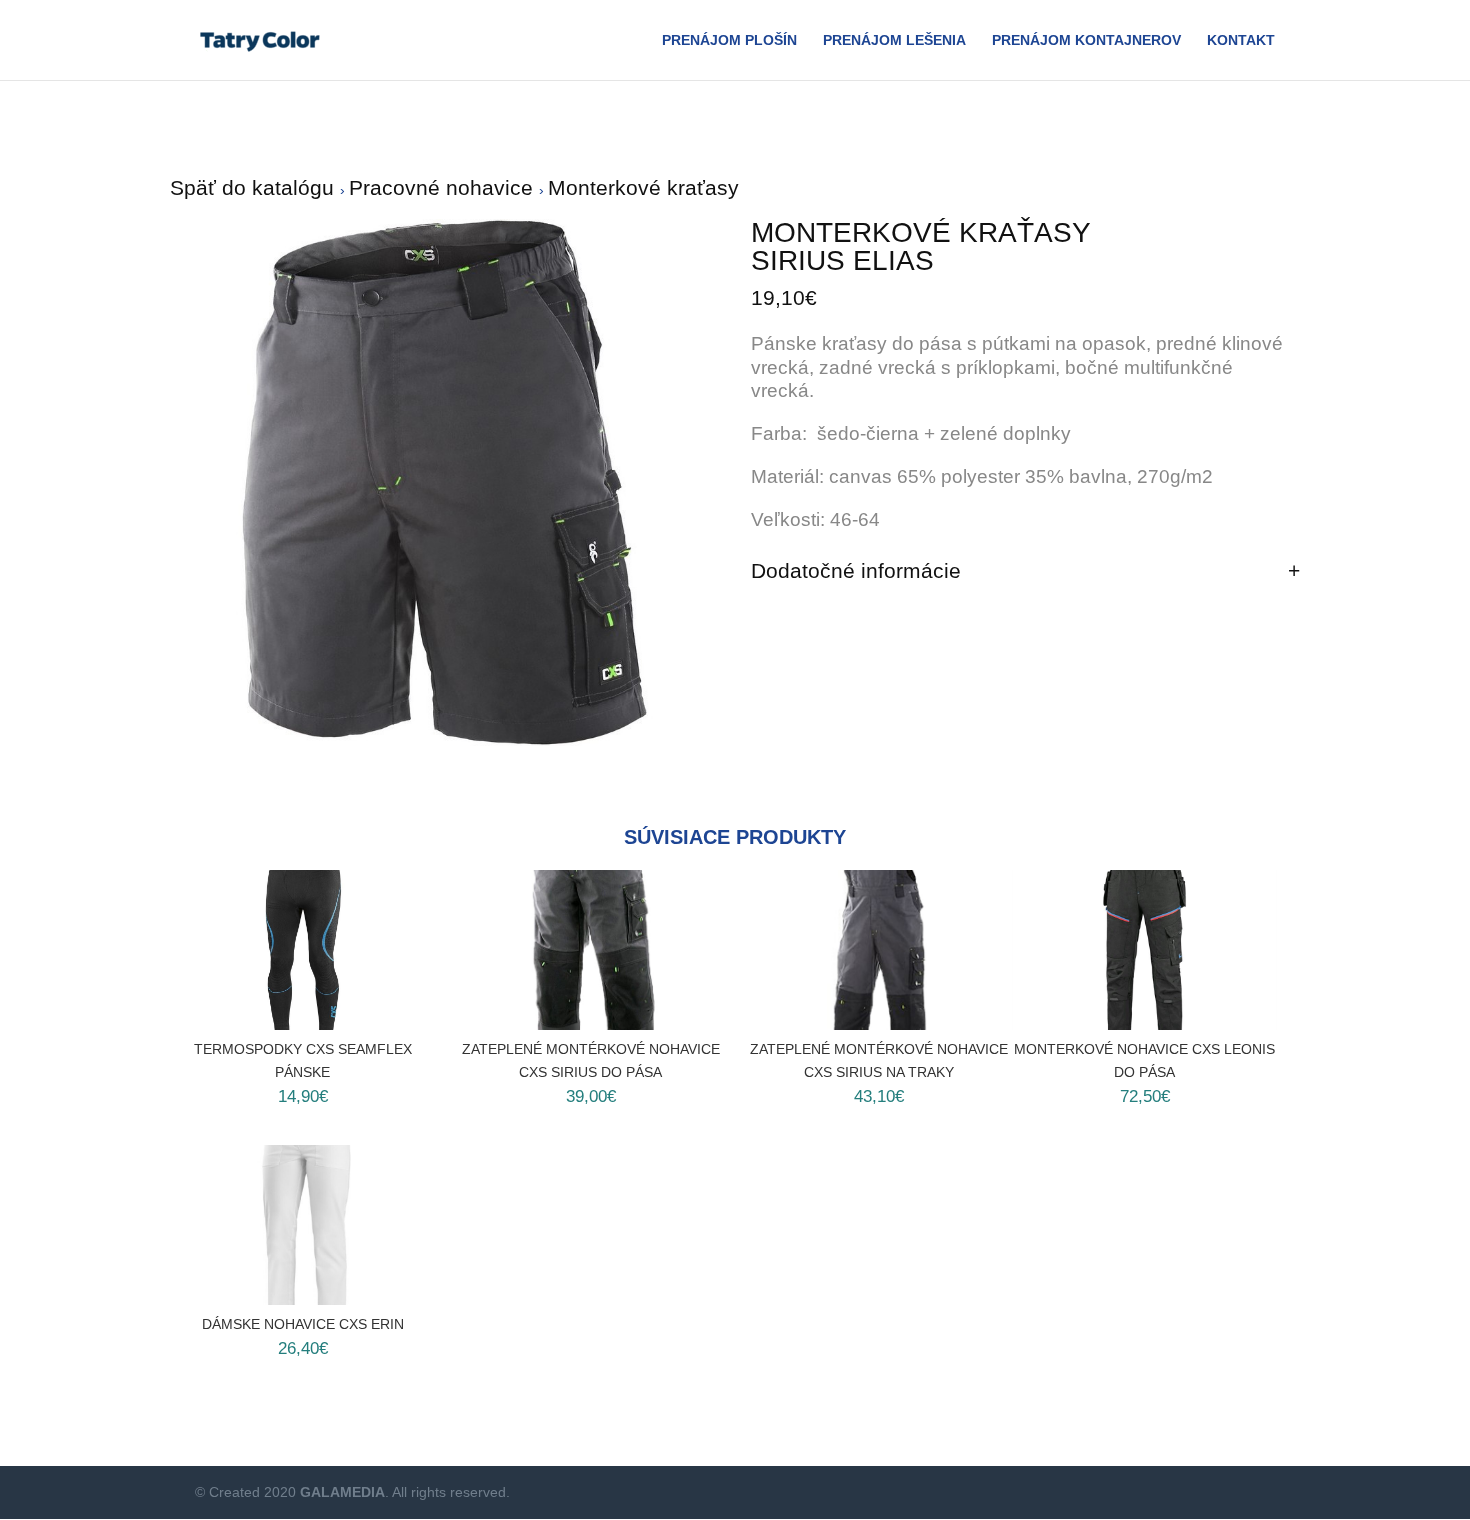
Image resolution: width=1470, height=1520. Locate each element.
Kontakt (1241, 40)
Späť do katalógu (255, 187)
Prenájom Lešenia (894, 40)
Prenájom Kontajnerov (1086, 40)
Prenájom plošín (729, 40)
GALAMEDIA (342, 1492)
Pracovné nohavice (444, 187)
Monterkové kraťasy (643, 187)
